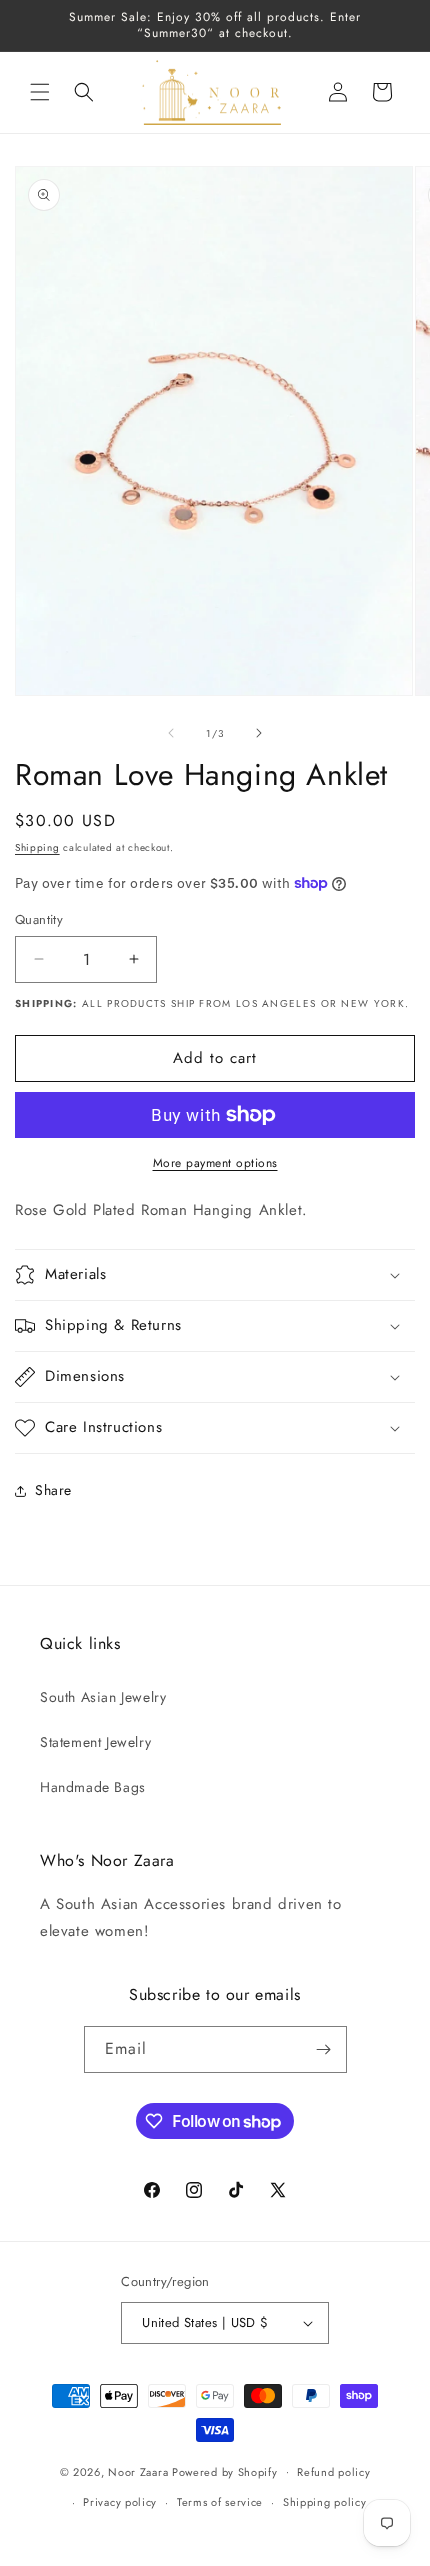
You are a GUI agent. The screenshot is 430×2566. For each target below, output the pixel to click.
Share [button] (53, 1490)
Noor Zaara (138, 2471)
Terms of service (220, 2502)
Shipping (37, 847)
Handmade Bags (93, 1787)
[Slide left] (171, 733)
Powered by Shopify (225, 2471)
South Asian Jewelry (103, 1697)
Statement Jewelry (95, 1742)
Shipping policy (325, 2502)
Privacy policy (120, 2502)
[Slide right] (259, 733)
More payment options (215, 1163)
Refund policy (333, 2472)
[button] (40, 92)
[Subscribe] (324, 2049)
